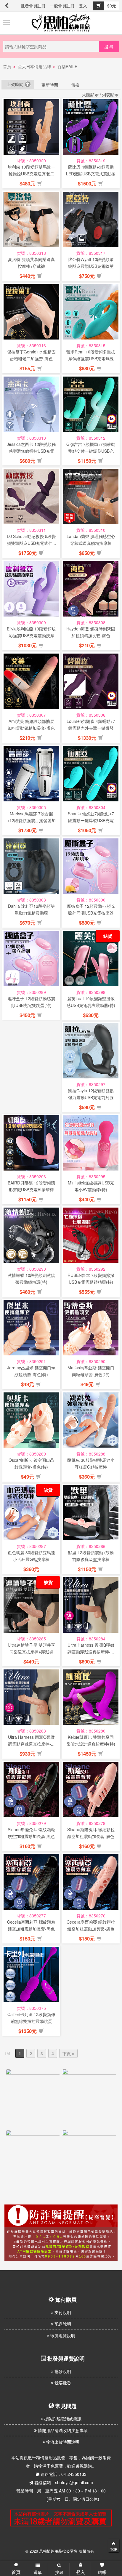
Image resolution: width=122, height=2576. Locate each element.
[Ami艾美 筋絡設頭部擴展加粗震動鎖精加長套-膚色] (31, 681)
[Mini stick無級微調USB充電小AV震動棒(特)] (91, 1143)
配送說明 (62, 2324)
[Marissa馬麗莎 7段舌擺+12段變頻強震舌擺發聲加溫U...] (31, 774)
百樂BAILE (67, 66)
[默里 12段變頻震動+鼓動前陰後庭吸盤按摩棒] (91, 1513)
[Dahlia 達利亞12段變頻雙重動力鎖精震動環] (31, 866)
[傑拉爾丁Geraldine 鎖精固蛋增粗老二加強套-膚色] (31, 312)
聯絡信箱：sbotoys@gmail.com (64, 2482)
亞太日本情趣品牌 (34, 66)
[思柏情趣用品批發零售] (61, 23)
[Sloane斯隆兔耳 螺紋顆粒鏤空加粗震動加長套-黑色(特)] (31, 1790)
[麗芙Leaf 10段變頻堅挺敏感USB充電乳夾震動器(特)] (91, 959)
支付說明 (62, 2312)
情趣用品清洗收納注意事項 (62, 2430)
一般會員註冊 (62, 6)
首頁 (7, 66)
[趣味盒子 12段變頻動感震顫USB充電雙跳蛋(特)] (31, 959)
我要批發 (62, 2383)
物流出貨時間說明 (62, 2442)
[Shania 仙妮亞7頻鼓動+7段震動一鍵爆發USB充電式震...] (91, 774)
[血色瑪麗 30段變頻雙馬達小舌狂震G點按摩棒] (31, 1513)
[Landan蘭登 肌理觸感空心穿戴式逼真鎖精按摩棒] (91, 496)
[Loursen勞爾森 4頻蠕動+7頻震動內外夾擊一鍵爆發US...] (91, 681)
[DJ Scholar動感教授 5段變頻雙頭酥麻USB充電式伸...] (31, 496)
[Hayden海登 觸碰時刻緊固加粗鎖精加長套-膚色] (91, 589)
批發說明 (62, 2371)
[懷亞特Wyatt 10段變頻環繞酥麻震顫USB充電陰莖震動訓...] (91, 219)
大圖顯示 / (91, 95)
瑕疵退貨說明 (62, 2335)
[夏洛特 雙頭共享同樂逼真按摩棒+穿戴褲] (31, 219)
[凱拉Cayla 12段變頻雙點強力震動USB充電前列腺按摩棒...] (91, 1051)
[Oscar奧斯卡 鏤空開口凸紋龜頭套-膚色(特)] (31, 1420)
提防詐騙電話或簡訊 (62, 2419)
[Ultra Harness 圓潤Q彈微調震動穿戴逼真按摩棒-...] (91, 1605)
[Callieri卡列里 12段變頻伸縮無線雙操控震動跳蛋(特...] (31, 1974)
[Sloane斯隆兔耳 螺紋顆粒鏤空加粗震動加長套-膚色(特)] (91, 1790)
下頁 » (68, 2053)
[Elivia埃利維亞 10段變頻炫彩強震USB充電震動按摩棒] (31, 589)
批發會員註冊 (33, 6)
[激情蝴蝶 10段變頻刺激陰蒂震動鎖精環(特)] (31, 1235)
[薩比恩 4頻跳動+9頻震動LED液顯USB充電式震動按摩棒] (91, 127)
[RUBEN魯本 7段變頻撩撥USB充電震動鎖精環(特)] (91, 1235)
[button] (40, 184)
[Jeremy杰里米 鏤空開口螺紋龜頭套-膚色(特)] (31, 1328)
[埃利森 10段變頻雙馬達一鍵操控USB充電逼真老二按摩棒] (31, 127)
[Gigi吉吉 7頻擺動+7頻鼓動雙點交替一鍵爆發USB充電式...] (91, 404)
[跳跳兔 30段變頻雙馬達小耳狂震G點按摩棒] (91, 1420)
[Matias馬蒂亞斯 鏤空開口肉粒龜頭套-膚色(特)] (91, 1328)
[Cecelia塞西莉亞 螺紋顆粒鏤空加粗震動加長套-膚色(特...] (91, 1882)
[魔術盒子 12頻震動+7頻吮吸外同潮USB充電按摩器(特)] (91, 866)
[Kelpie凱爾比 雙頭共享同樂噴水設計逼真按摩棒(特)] (91, 1697)
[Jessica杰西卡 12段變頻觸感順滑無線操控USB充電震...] (31, 404)
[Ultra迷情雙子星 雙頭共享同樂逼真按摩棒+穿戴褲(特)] (31, 1605)
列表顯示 (110, 95)
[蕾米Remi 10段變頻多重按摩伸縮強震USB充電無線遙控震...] (91, 312)
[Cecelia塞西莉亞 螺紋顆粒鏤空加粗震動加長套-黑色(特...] (31, 1882)
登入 (83, 6)
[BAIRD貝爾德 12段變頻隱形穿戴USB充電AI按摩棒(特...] (31, 1143)
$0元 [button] (112, 6)
